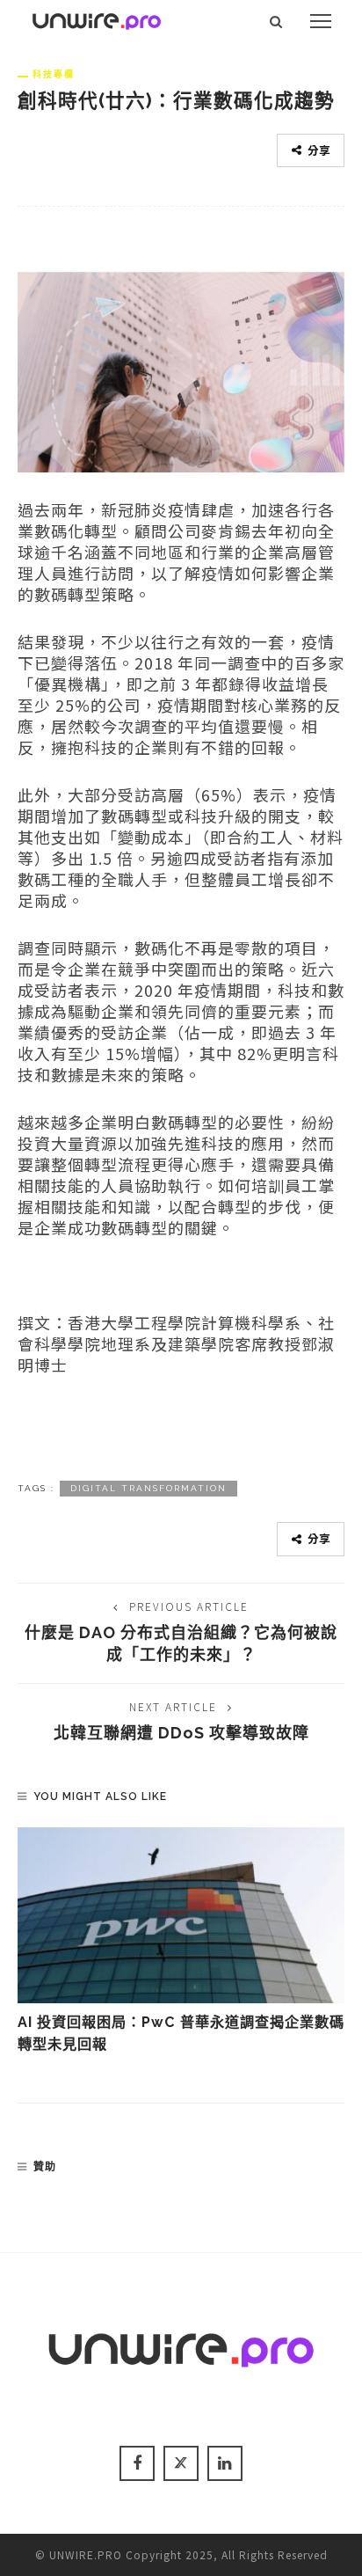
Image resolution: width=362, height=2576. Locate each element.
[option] (181, 1941)
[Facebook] (137, 2463)
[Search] (276, 21)
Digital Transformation (148, 1488)
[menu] (321, 21)
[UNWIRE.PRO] (97, 18)
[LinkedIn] (225, 2463)
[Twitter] (181, 2463)
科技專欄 (54, 74)
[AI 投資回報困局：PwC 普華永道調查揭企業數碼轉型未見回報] (181, 1915)
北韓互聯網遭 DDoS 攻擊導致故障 (181, 1733)
